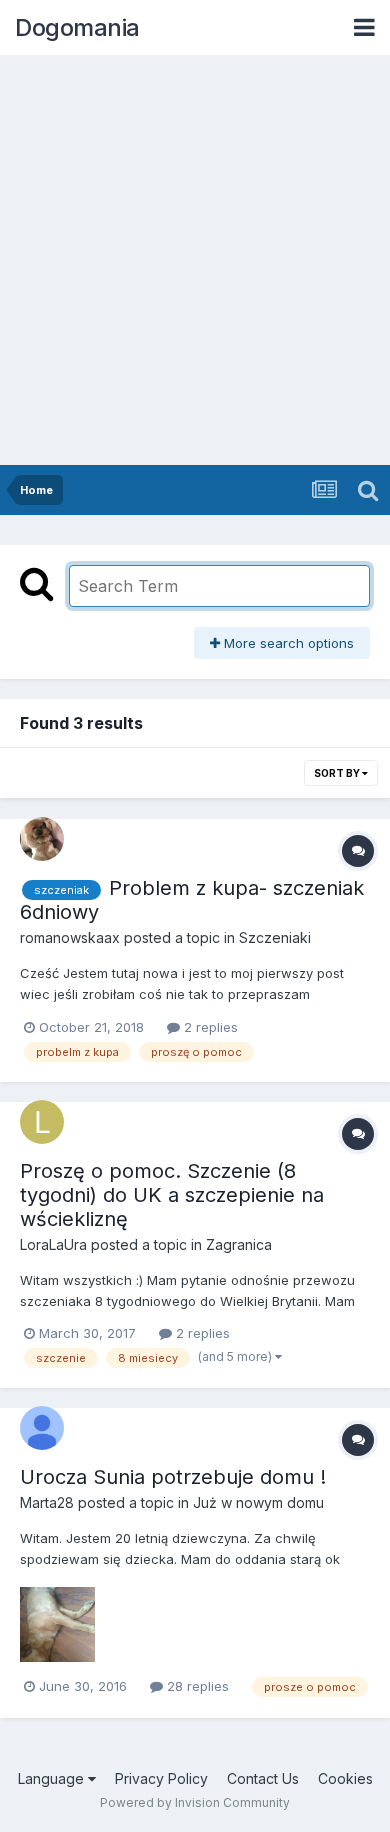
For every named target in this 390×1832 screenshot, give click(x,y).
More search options (287, 643)
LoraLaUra (53, 1244)
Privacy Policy (161, 1778)
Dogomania (77, 27)
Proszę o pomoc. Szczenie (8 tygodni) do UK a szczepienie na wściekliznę (172, 1195)
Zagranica (239, 1244)
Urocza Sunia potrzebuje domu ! (173, 1477)
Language (53, 1778)
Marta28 (47, 1502)
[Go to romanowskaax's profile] (42, 839)
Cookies (345, 1778)
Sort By (338, 773)
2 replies (209, 1027)
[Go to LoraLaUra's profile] (42, 1122)
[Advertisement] (195, 260)
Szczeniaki (275, 937)
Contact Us (263, 1778)
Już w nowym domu (258, 1502)
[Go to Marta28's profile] (42, 1428)
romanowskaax (70, 937)
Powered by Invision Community (195, 1802)
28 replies (196, 1686)
